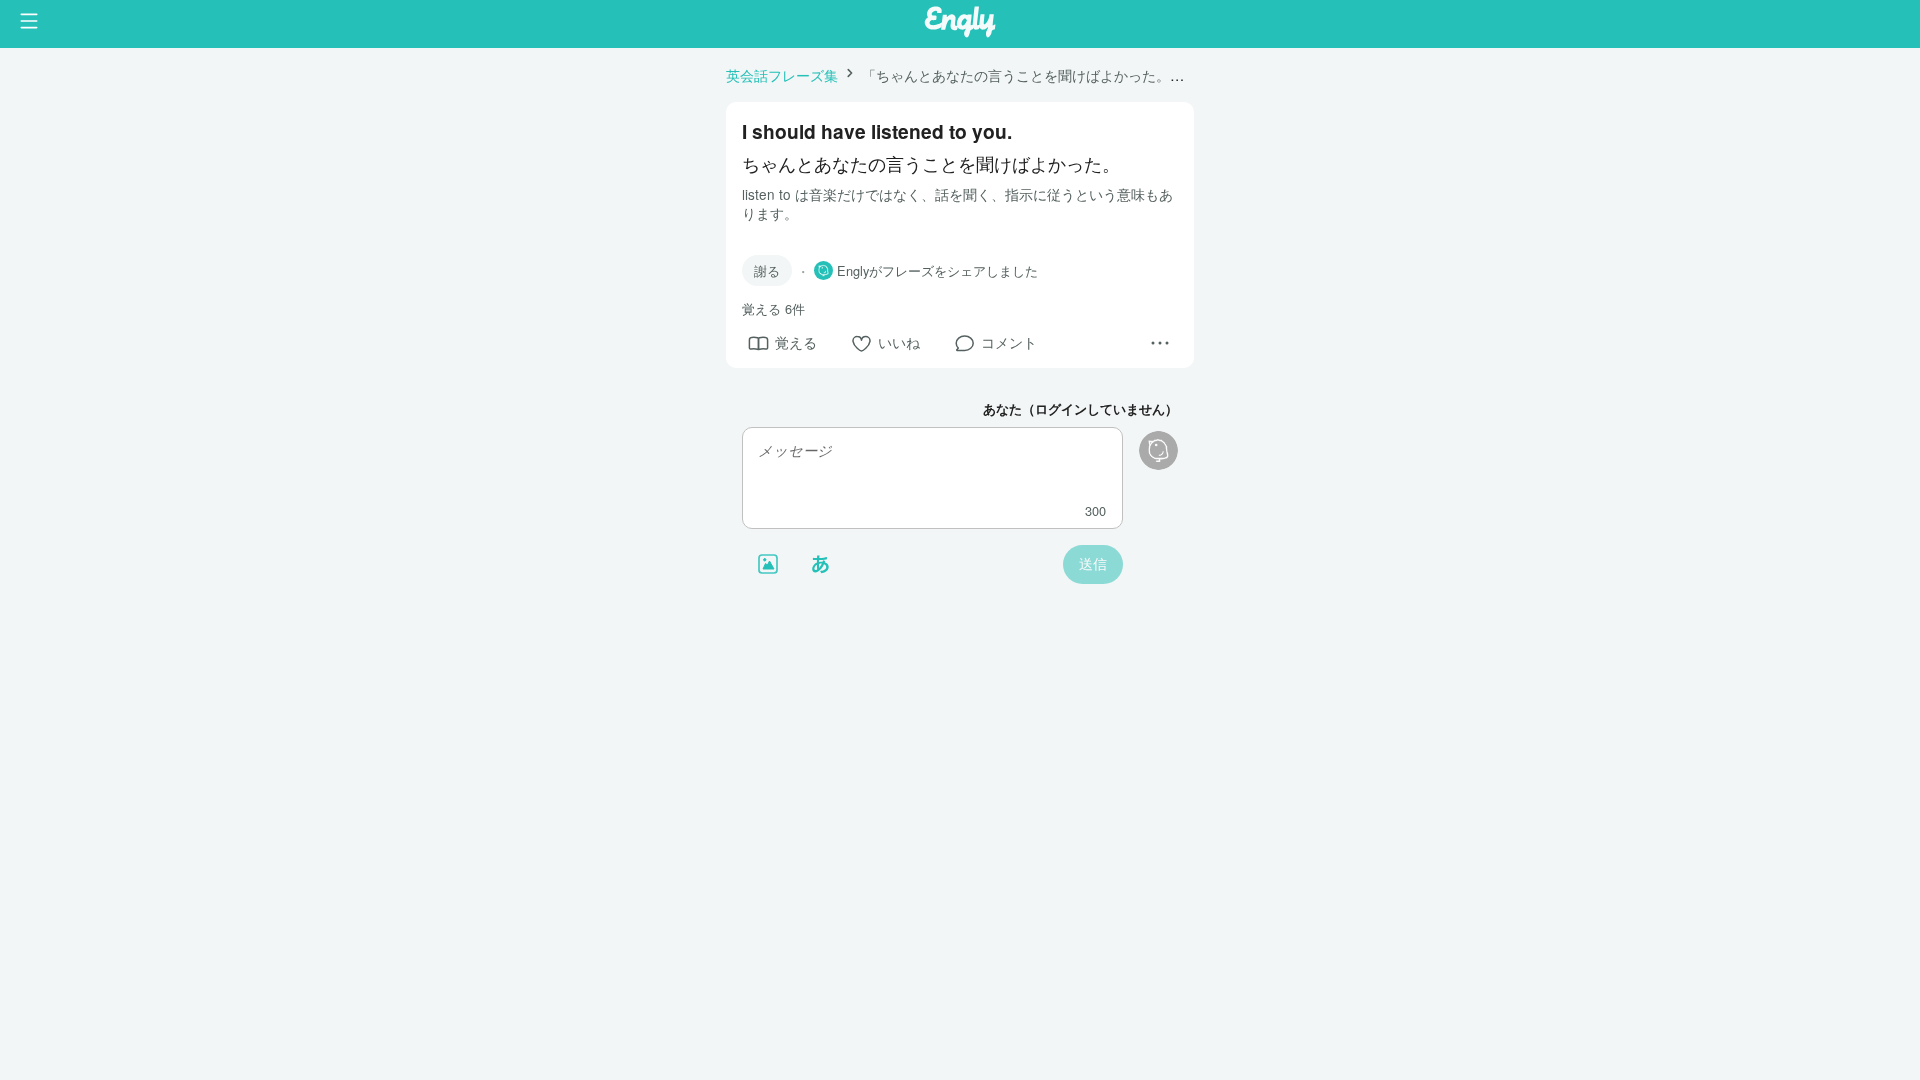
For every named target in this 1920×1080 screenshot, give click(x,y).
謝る (767, 270)
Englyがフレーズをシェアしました (937, 271)
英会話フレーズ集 (782, 74)
